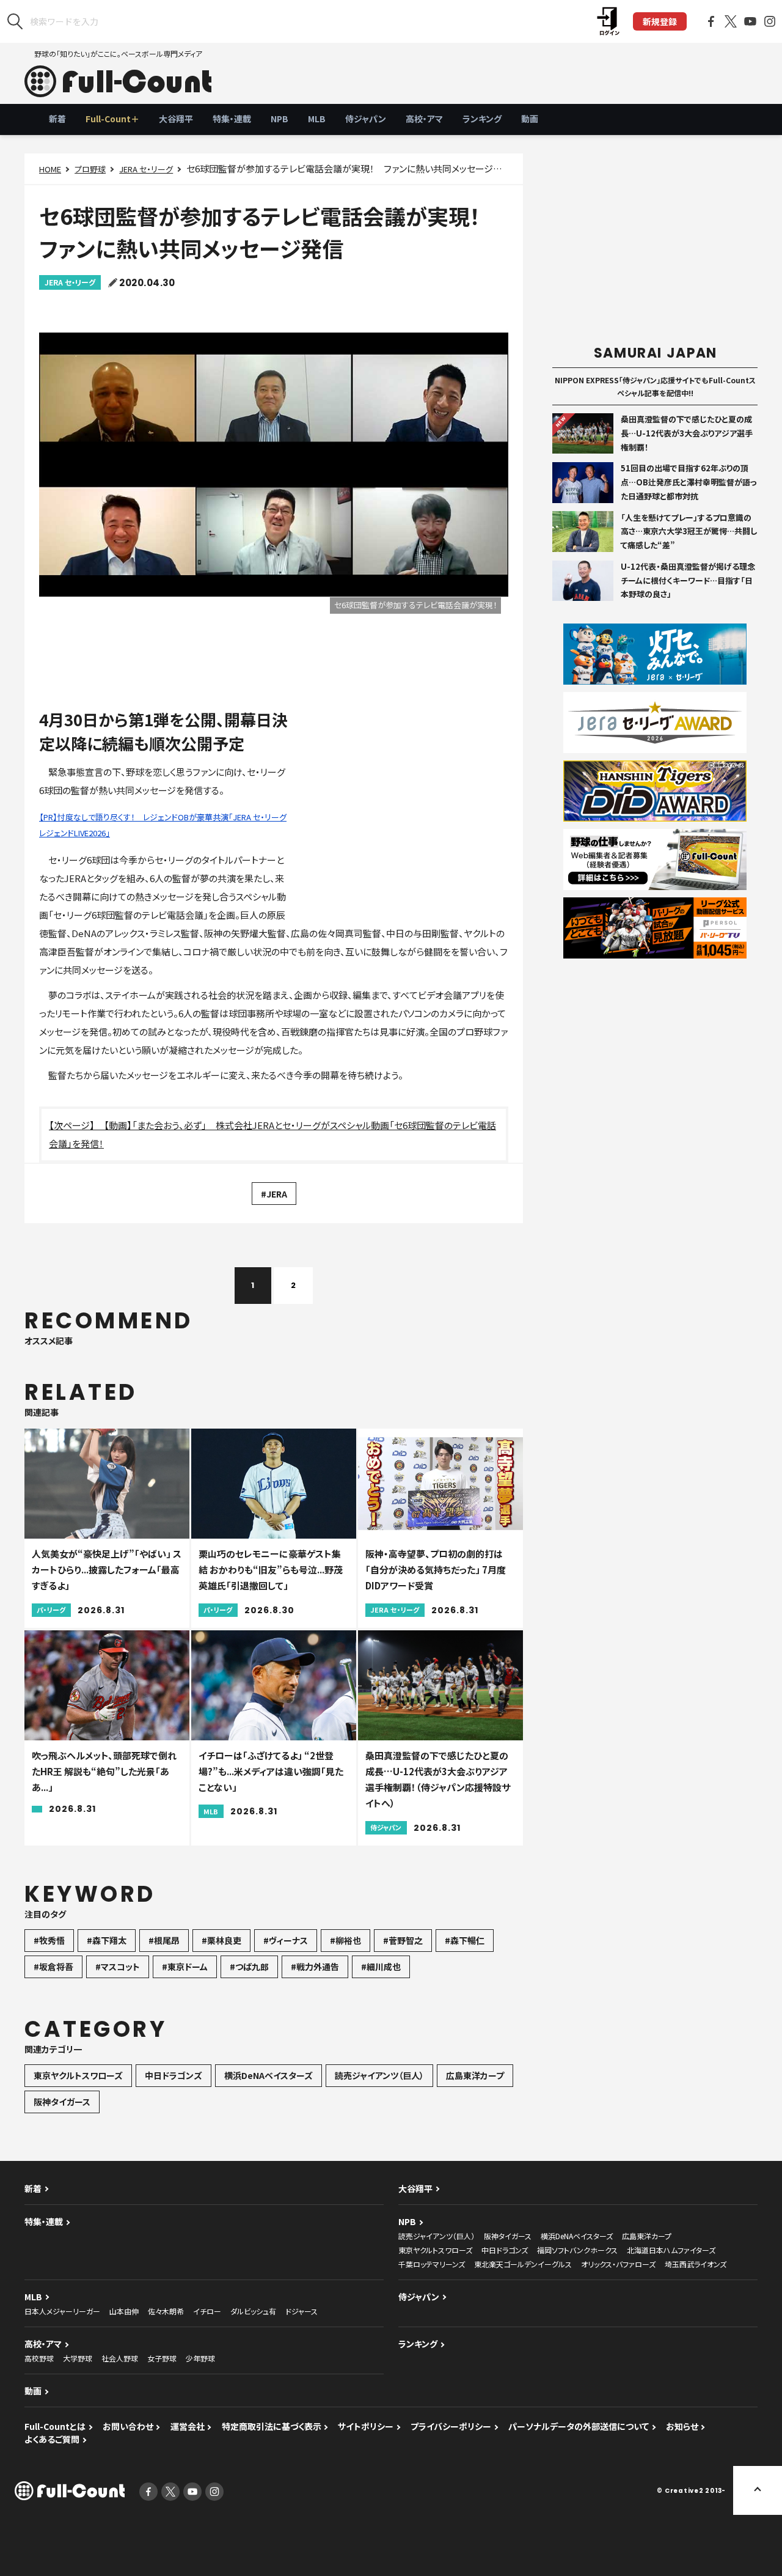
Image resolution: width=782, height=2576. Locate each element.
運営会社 (188, 2426)
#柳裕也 (345, 1940)
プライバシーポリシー (451, 2426)
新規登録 (660, 21)
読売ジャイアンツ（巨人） (379, 2075)
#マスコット (118, 1967)
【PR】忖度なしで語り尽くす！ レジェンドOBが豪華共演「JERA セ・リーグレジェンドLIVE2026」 (163, 825)
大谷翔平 (176, 119)
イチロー (207, 2311)
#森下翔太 (107, 1940)
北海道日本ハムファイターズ (671, 2250)
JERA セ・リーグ (146, 169)
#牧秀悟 (49, 1940)
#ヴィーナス (286, 1940)
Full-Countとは (55, 2426)
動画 (530, 119)
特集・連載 (232, 119)
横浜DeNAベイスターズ (269, 2075)
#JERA (274, 1194)
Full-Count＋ (112, 119)
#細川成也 (381, 1967)
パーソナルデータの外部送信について (579, 2426)
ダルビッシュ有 (253, 2311)
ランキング (482, 119)
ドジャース (301, 2311)
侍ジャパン (366, 119)
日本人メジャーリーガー (62, 2311)
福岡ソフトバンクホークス (577, 2250)
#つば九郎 (249, 1967)
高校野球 (39, 2358)
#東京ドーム (185, 1967)
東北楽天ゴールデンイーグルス (523, 2264)
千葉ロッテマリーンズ (432, 2264)
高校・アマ (424, 119)
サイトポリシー (366, 2426)
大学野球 (78, 2358)
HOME (50, 169)
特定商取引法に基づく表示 (272, 2426)
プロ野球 (90, 169)
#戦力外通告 (315, 1967)
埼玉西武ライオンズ (696, 2264)
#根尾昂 (164, 1940)
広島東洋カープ (475, 2075)
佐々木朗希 (166, 2311)
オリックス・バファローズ (618, 2264)
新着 (57, 119)
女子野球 (162, 2358)
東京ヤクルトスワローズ (78, 2075)
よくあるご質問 (52, 2439)
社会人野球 (120, 2358)
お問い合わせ (128, 2426)
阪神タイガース (62, 2102)
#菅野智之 (403, 1940)
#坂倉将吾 (53, 1967)
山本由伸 (124, 2311)
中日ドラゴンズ (174, 2075)
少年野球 (200, 2358)
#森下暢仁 (465, 1940)
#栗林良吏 (221, 1940)
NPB (280, 119)
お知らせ (682, 2426)
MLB (317, 119)
